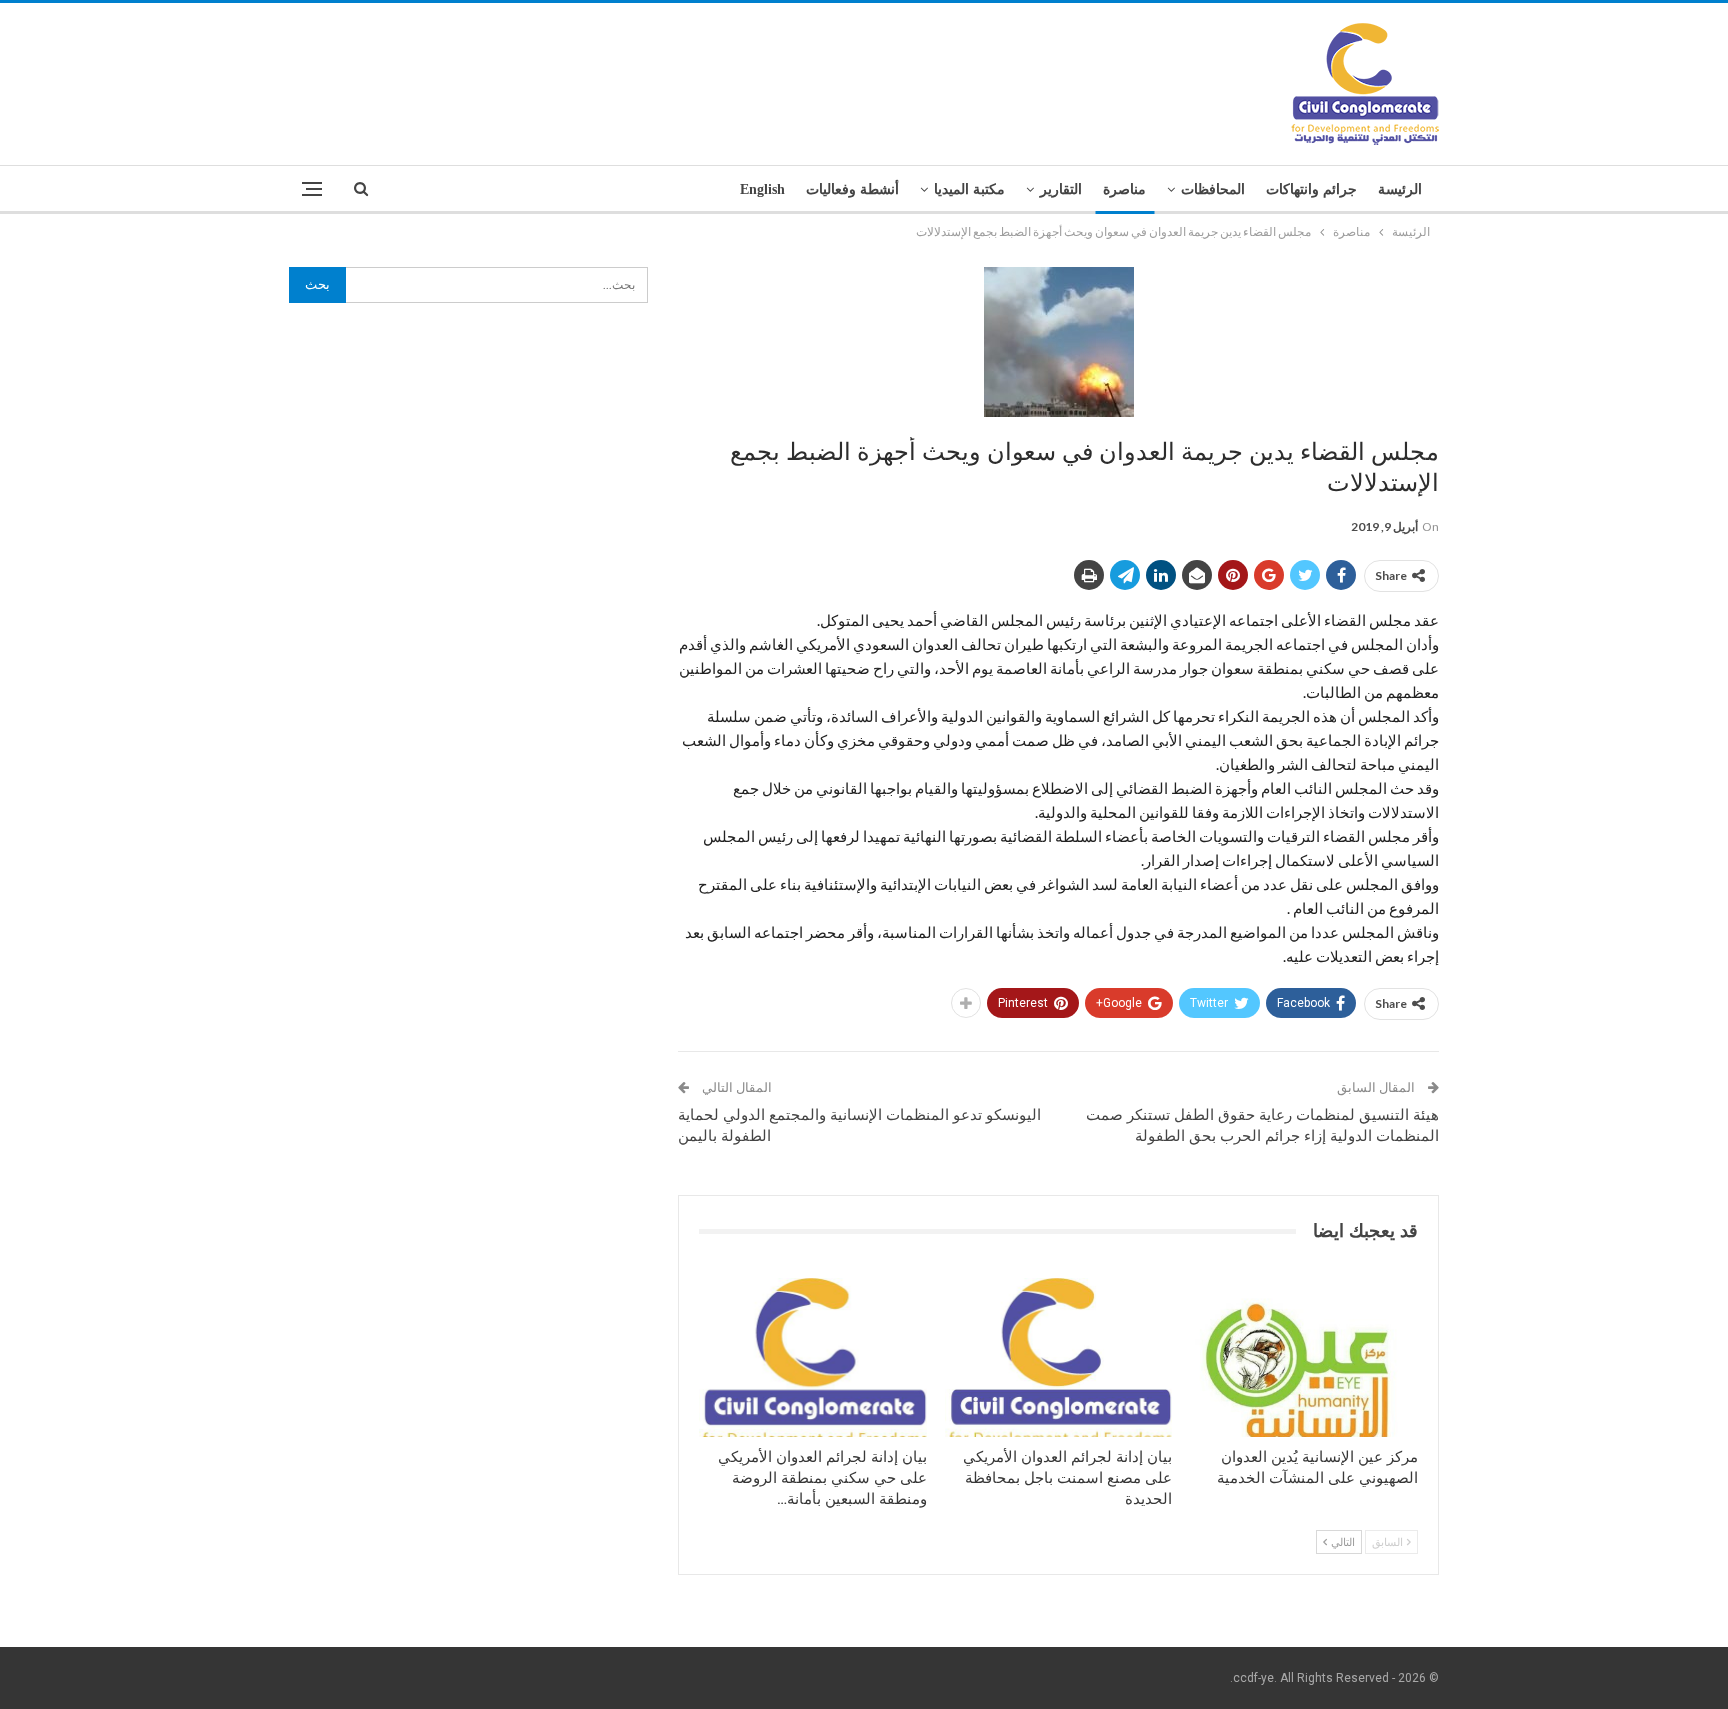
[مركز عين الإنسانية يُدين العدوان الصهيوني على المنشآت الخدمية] (1304, 1357)
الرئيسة (1400, 189)
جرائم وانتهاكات (1311, 189)
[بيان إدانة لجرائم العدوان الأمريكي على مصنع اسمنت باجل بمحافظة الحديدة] (1059, 1357)
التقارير (1061, 189)
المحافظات (1213, 189)
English (762, 189)
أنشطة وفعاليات (852, 189)
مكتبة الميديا (969, 189)
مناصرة (1124, 189)
